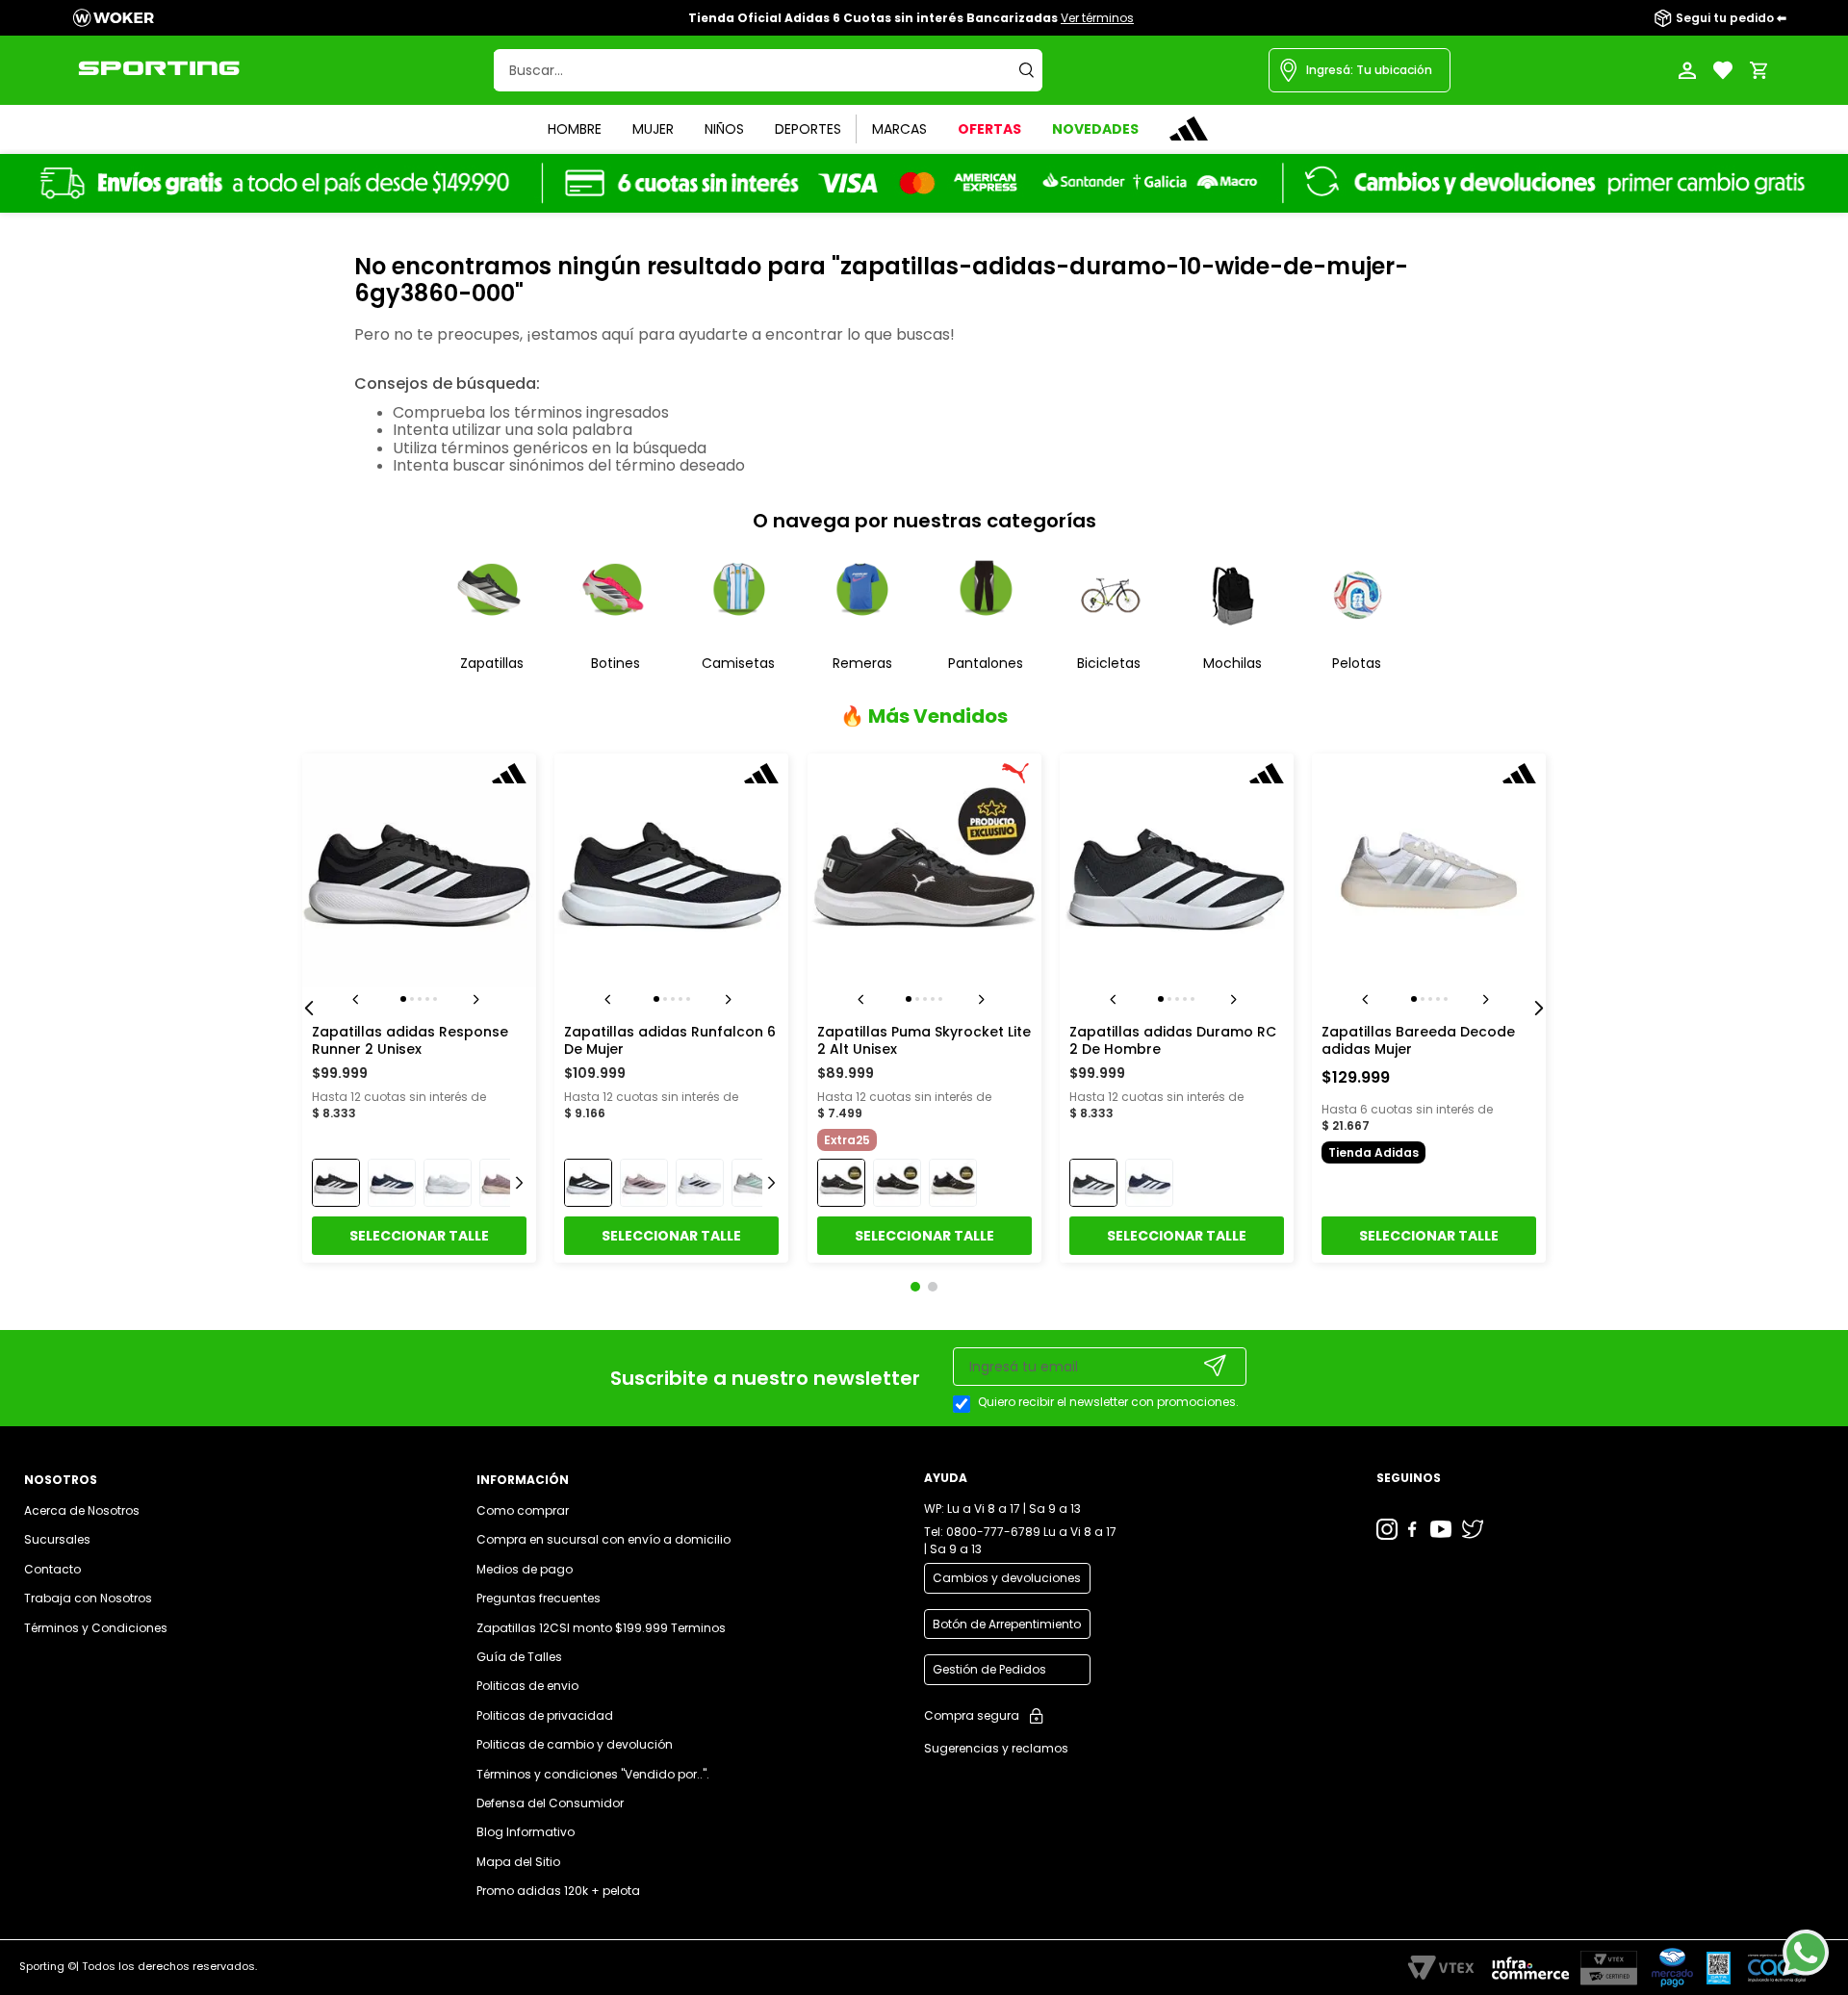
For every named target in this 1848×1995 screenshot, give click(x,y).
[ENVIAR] (1216, 1366)
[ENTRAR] (1689, 70)
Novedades (1095, 129)
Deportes (808, 129)
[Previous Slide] (309, 1008)
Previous (359, 999)
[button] (1360, 70)
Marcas (899, 129)
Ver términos (1097, 18)
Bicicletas (1109, 663)
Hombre (575, 129)
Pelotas (1357, 663)
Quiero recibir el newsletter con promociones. (1108, 1402)
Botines (616, 663)
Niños (724, 129)
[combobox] (768, 70)
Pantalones (986, 663)
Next (479, 999)
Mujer (653, 129)
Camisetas (738, 663)
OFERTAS (989, 129)
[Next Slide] (1539, 1008)
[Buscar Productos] (1031, 70)
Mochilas (1232, 663)
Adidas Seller (1189, 129)
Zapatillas (492, 663)
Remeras (862, 663)
